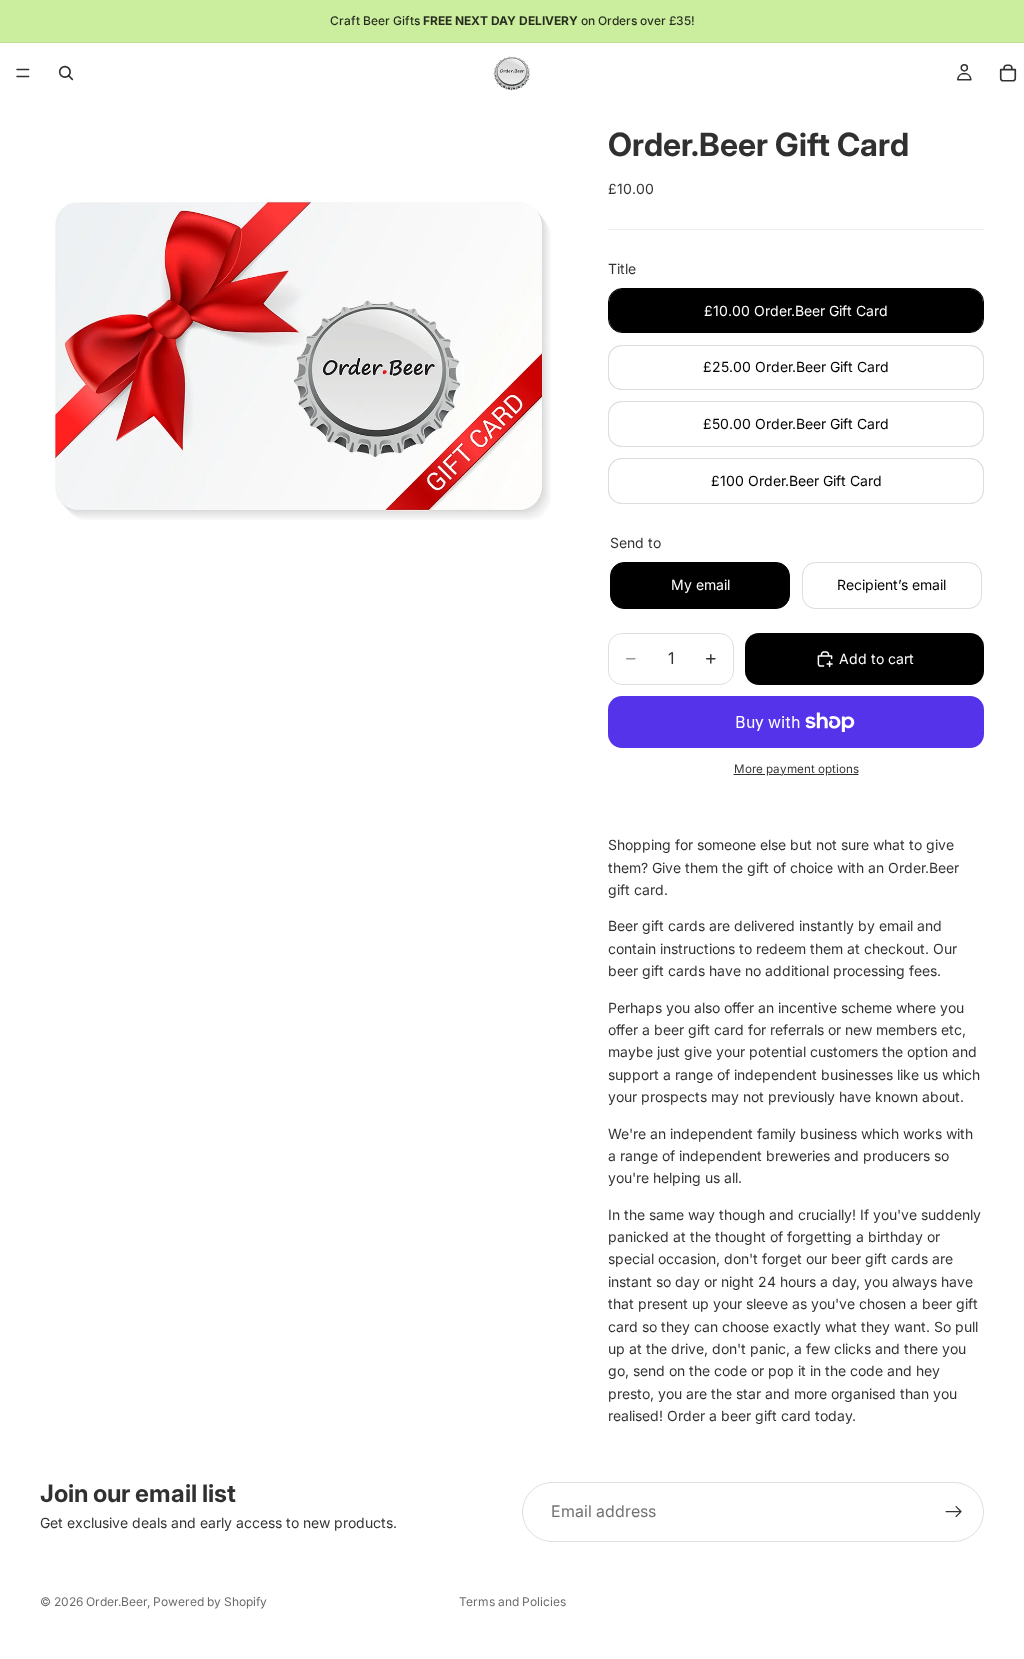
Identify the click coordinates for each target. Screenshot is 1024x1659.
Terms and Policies (512, 1601)
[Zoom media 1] (300, 363)
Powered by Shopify (210, 1601)
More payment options (796, 769)
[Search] (66, 73)
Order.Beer (116, 1601)
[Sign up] (954, 1512)
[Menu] (23, 73)
